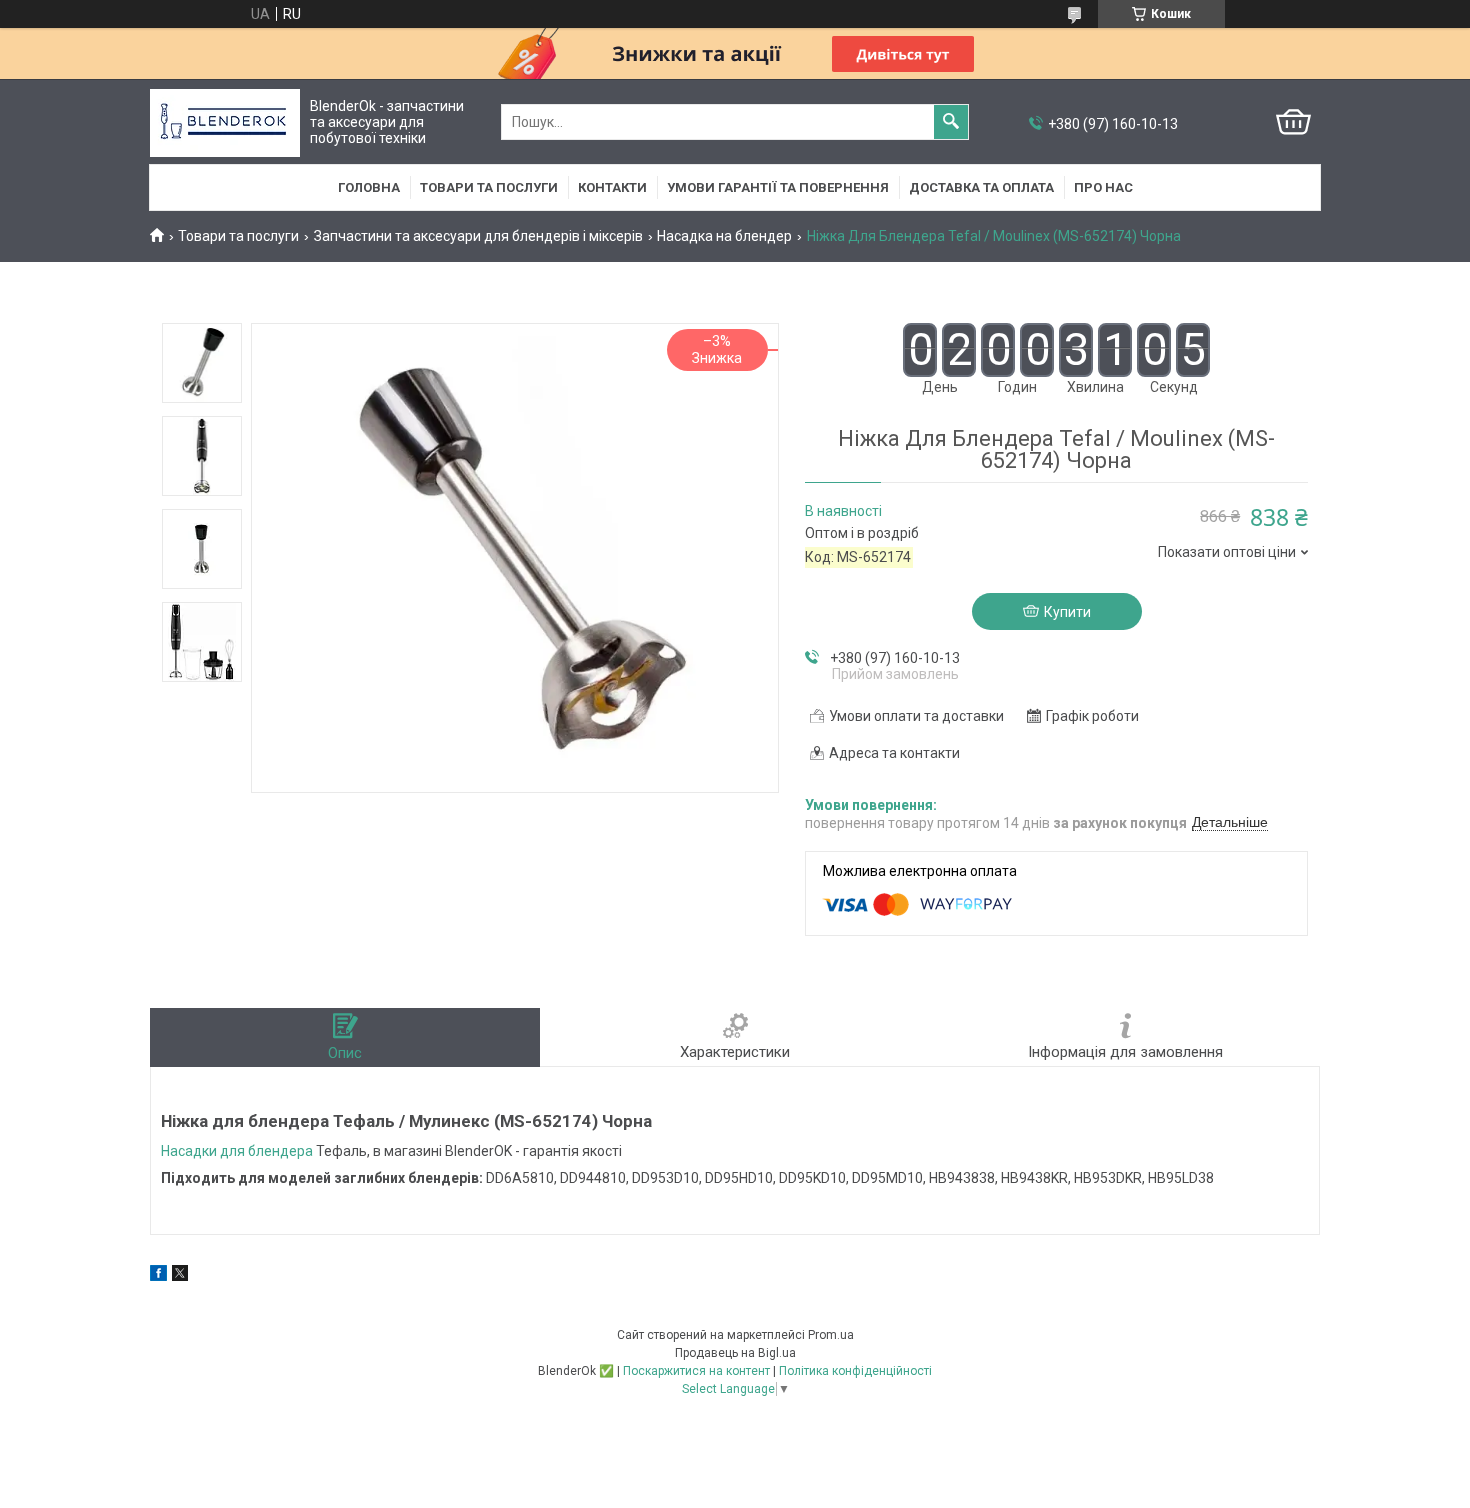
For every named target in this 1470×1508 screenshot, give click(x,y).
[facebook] (158, 1276)
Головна (369, 187)
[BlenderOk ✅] (225, 122)
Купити (1067, 612)
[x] (180, 1276)
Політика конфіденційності (855, 1371)
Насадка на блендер (724, 236)
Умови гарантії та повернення (778, 187)
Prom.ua (831, 1335)
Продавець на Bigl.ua (735, 1353)
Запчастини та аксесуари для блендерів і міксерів (478, 236)
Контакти (612, 187)
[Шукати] (951, 122)
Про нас (1103, 187)
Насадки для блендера (237, 1151)
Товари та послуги (489, 187)
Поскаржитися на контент (696, 1371)
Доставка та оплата (981, 187)
